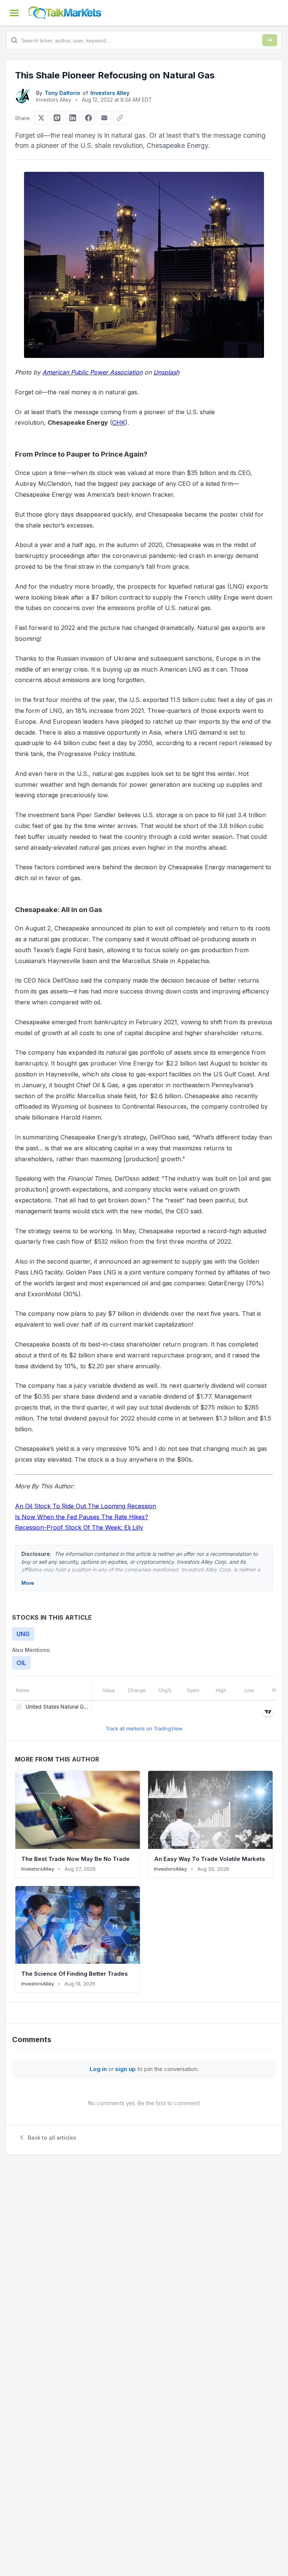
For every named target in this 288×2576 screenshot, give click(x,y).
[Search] (270, 40)
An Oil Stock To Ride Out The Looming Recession (85, 1506)
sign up (125, 2069)
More (28, 1583)
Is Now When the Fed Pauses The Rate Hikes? (82, 1517)
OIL (21, 1663)
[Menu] (14, 13)
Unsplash (166, 372)
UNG (23, 1634)
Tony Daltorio (62, 93)
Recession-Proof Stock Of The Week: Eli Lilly (79, 1527)
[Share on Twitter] (41, 118)
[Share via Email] (104, 118)
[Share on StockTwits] (57, 118)
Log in (98, 2069)
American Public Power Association (92, 372)
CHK (119, 422)
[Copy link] (120, 118)
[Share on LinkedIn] (73, 118)
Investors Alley (110, 93)
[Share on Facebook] (88, 118)
